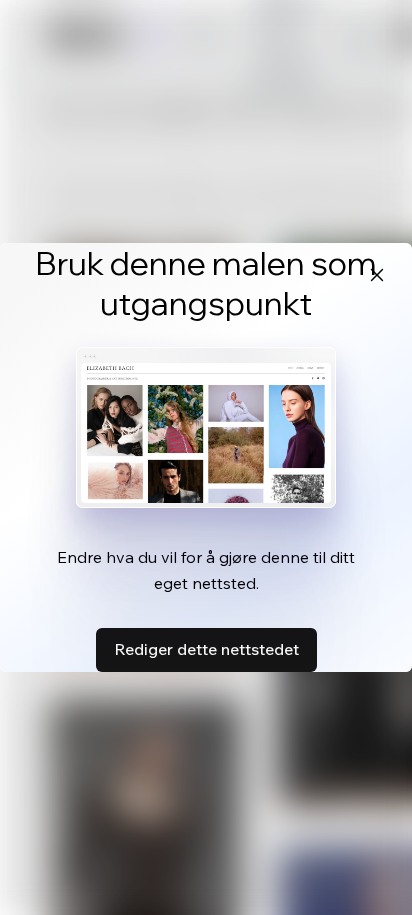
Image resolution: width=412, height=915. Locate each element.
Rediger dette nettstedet (206, 649)
